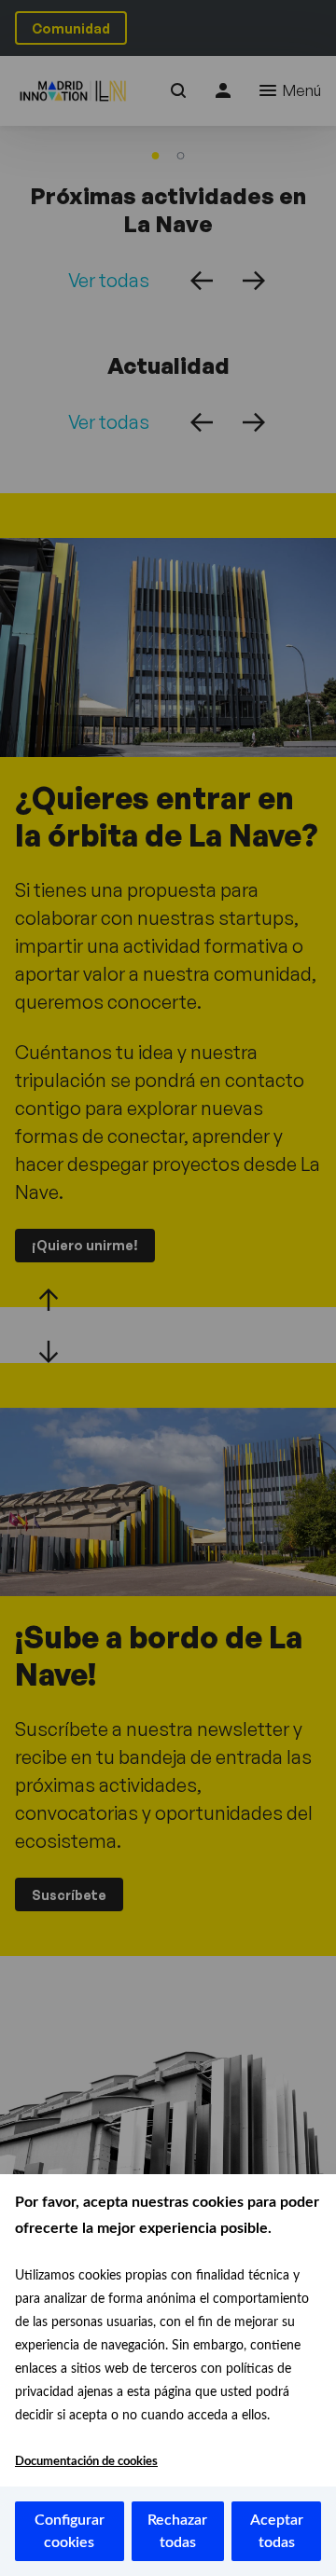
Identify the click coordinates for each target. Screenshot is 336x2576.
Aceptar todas (277, 2531)
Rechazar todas (177, 2531)
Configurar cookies (70, 2531)
